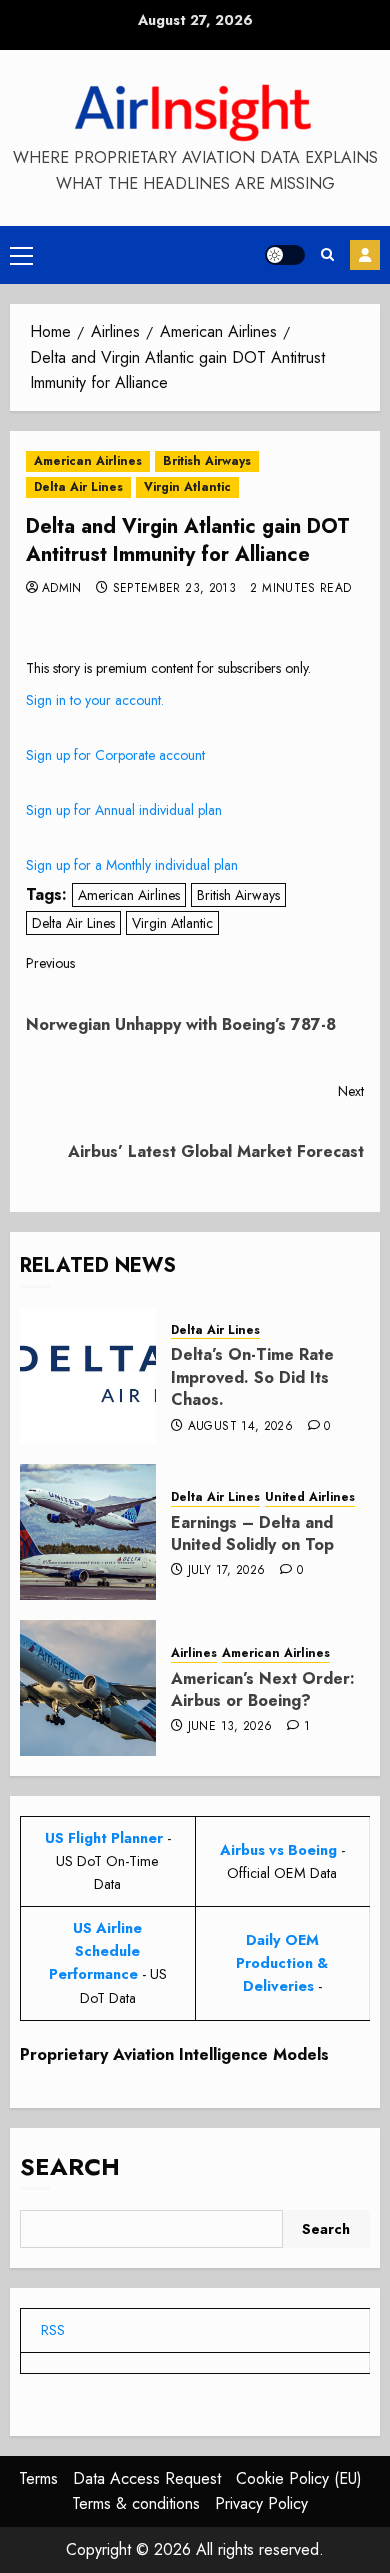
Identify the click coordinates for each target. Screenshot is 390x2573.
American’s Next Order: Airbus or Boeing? (263, 1689)
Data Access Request (147, 2478)
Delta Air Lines (78, 487)
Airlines (194, 1653)
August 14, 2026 (240, 1427)
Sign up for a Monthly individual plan (132, 865)
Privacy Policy (261, 2503)
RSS (53, 2330)
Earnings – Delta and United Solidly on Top (252, 1533)
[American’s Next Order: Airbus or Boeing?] (88, 1688)
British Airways (207, 461)
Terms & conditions (136, 2503)
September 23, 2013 (174, 589)
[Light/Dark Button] (285, 255)
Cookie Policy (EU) (299, 2478)
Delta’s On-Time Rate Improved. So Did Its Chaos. (252, 1377)
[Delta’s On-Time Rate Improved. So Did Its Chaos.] (88, 1376)
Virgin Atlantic (187, 487)
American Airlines (88, 461)
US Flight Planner (104, 1838)
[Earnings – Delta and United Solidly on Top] (88, 1532)
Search (70, 2166)
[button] (21, 255)
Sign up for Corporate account (115, 755)
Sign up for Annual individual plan (124, 810)
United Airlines (310, 1497)
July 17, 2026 (227, 1571)
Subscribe (365, 255)
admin (62, 589)
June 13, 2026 (230, 1727)
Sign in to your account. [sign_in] (95, 700)
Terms (38, 2478)
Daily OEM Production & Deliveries (282, 1963)
